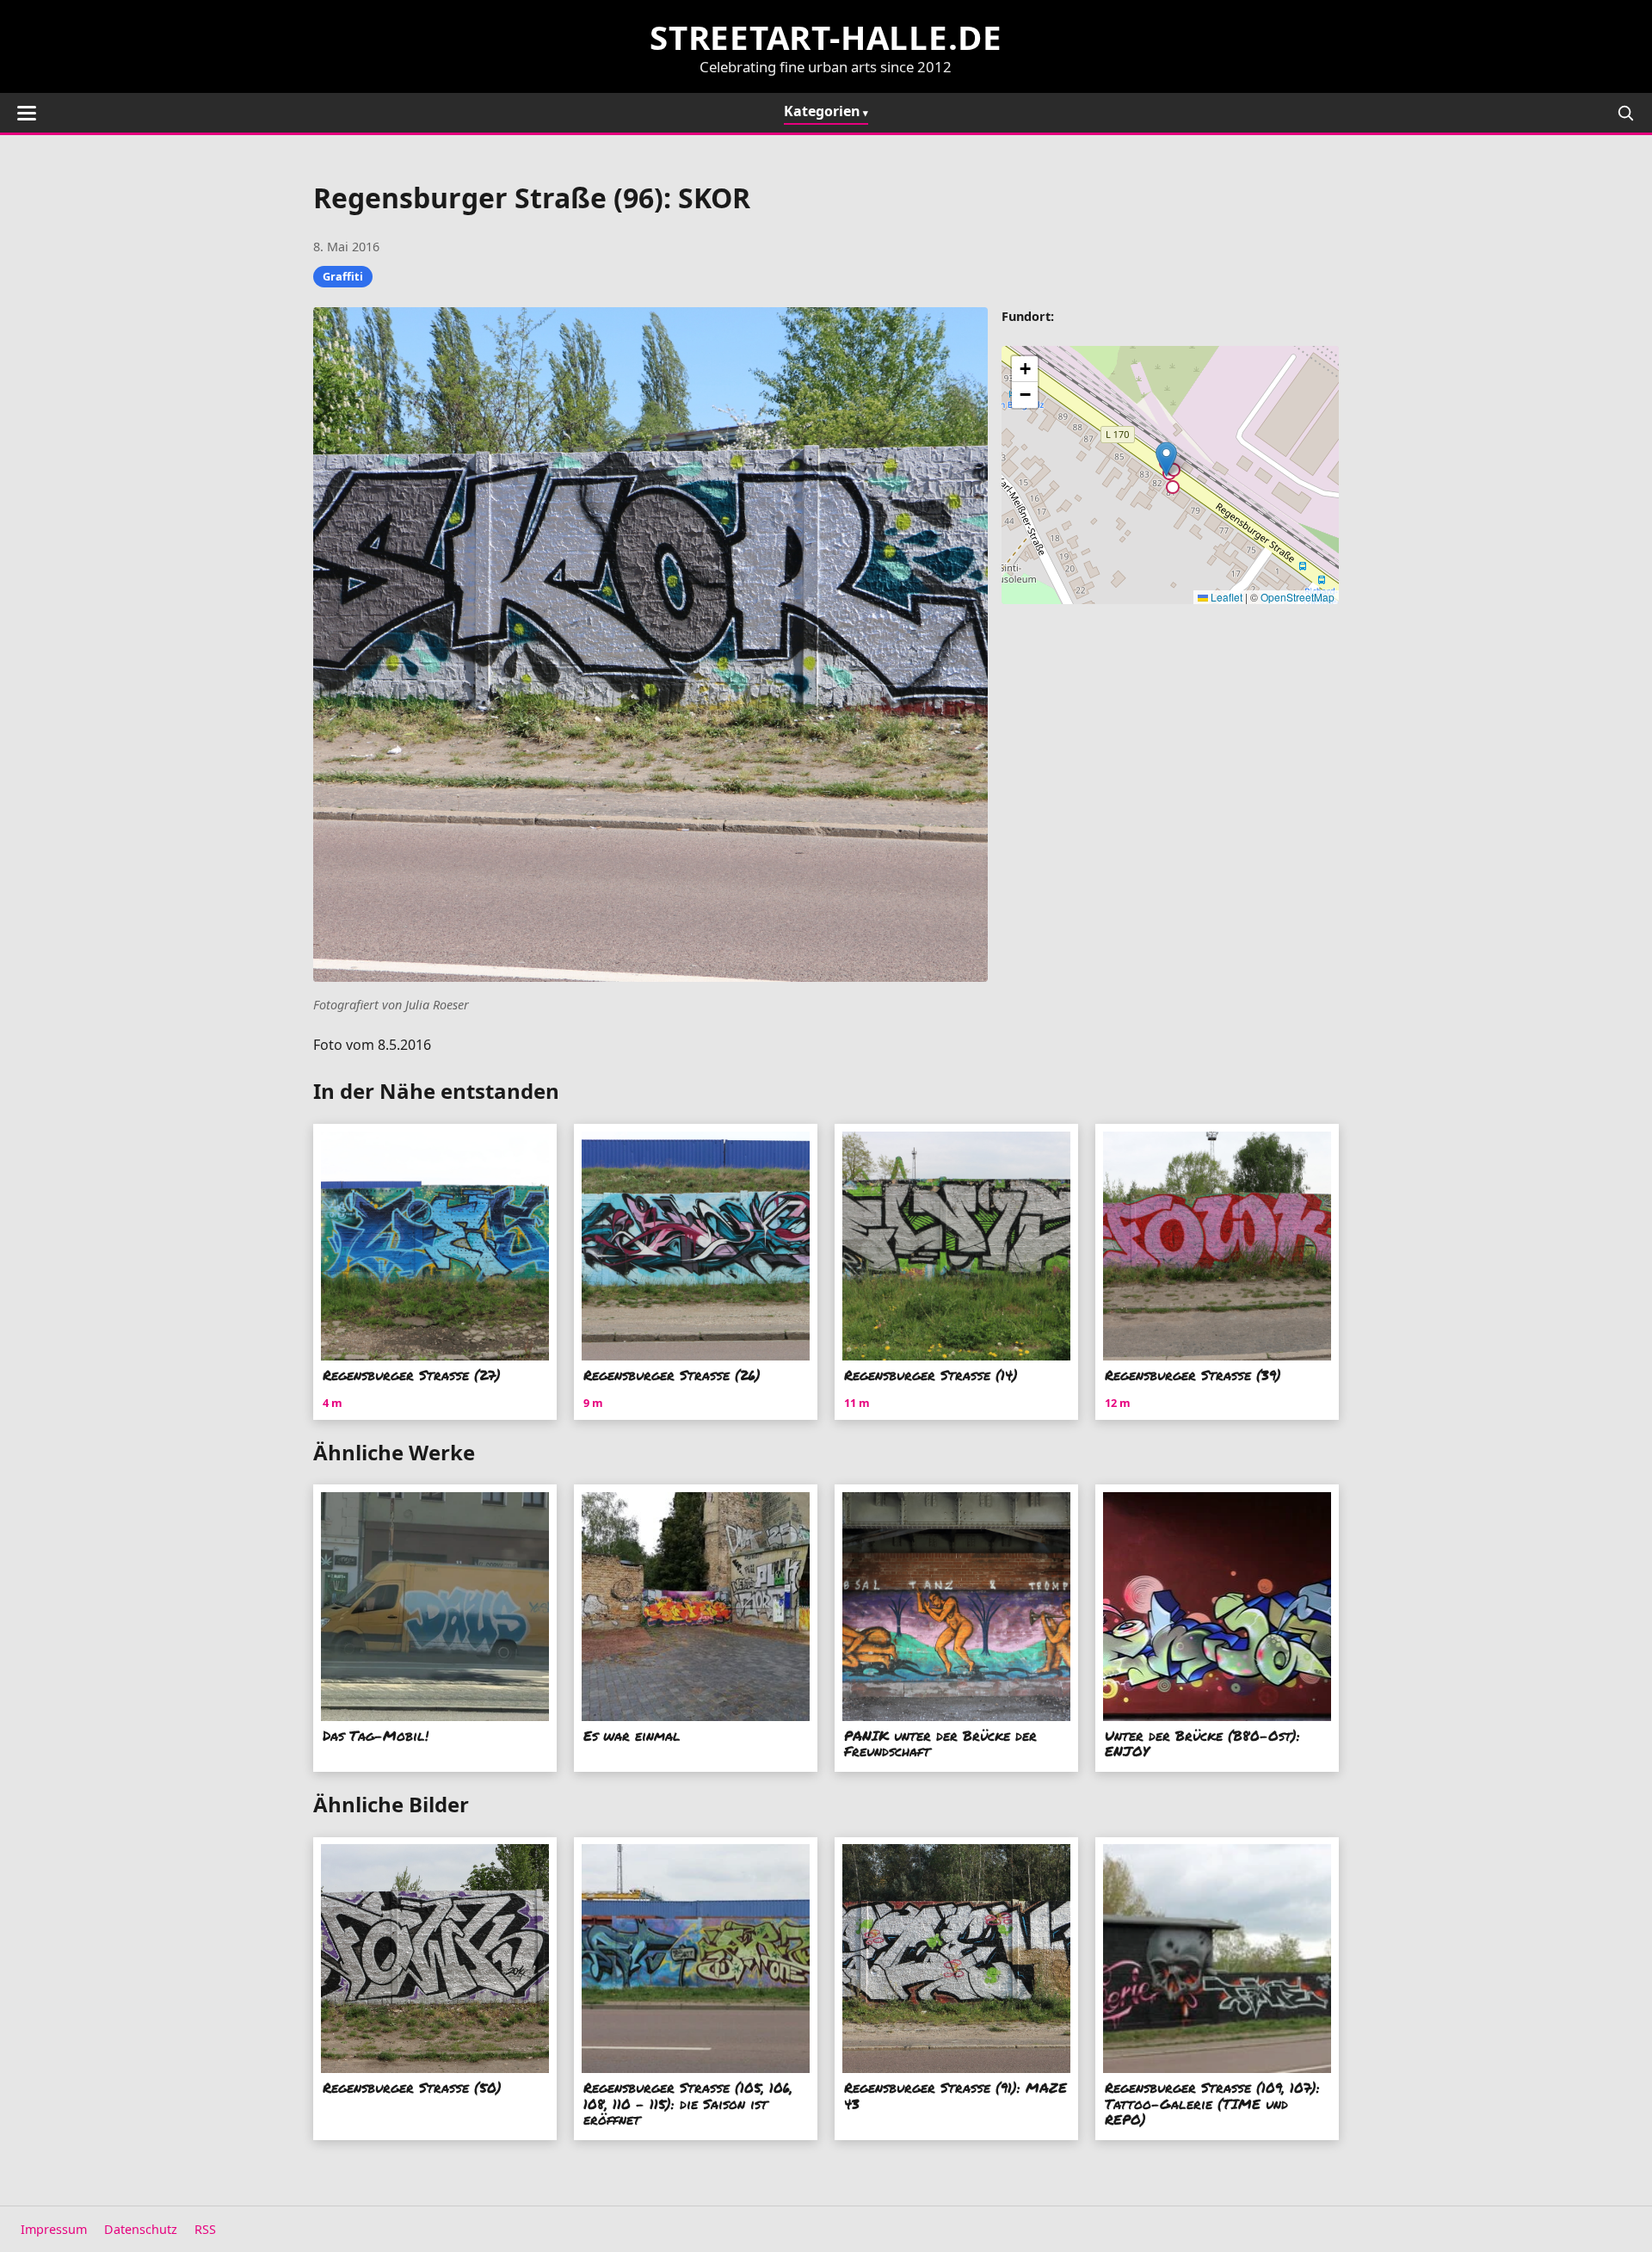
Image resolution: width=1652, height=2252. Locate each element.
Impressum (54, 2229)
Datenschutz (141, 2229)
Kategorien (822, 111)
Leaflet (1225, 597)
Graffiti (343, 276)
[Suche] (1625, 113)
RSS (205, 2229)
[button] (1166, 459)
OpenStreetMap (1298, 597)
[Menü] (27, 113)
